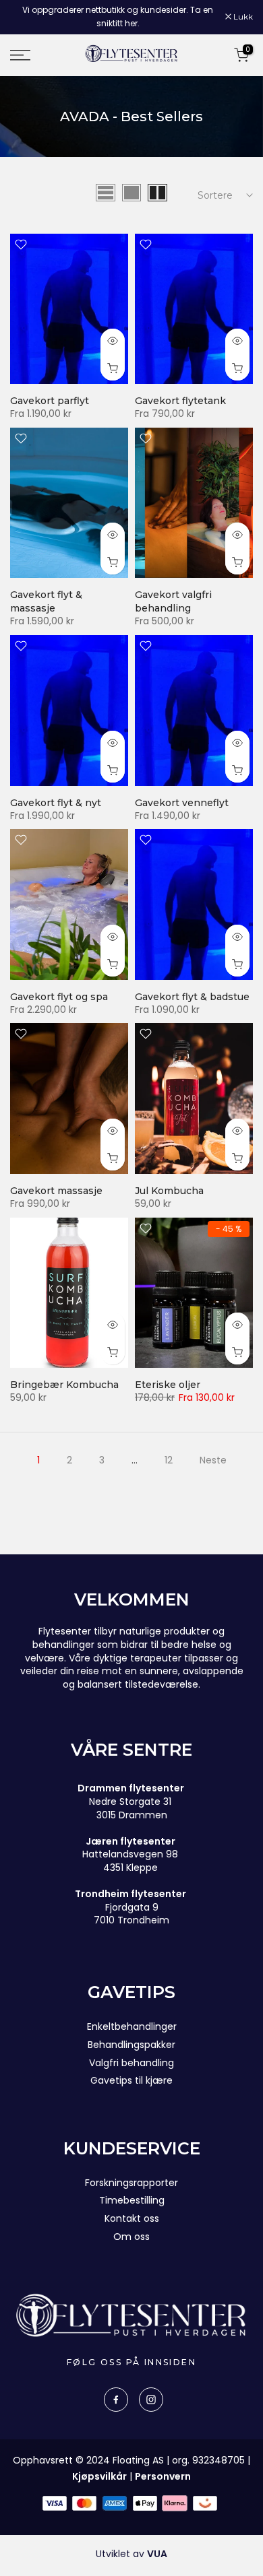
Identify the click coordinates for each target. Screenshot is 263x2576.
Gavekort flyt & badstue (192, 997)
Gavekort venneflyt (182, 803)
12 (169, 1460)
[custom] (116, 2400)
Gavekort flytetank (180, 401)
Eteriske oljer (168, 1385)
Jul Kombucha (169, 1191)
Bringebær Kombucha (64, 1385)
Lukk (242, 17)
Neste (213, 1460)
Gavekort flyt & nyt (56, 803)
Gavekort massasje (56, 1191)
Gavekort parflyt (50, 401)
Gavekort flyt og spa (59, 997)
